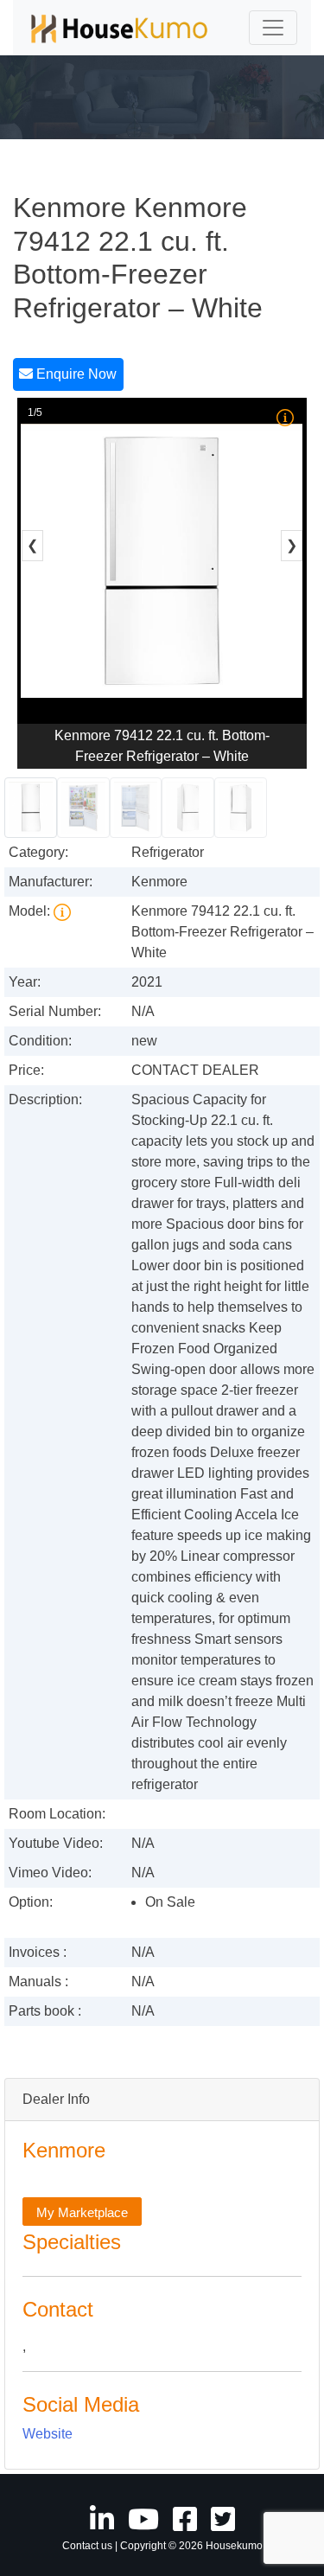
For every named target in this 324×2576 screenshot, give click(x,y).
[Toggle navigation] (273, 28)
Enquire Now (75, 374)
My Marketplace (82, 2212)
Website (48, 2434)
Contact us (87, 2546)
